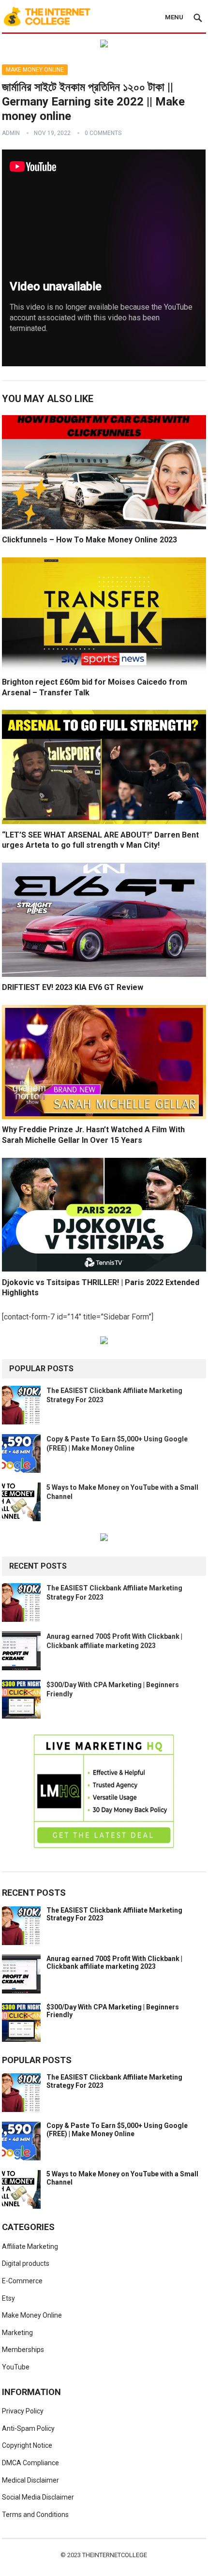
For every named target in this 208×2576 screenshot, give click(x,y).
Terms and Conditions (35, 2515)
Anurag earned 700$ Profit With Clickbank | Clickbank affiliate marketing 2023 (114, 1963)
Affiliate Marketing (30, 2247)
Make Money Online (35, 70)
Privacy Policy (23, 2411)
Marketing (17, 2333)
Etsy (8, 2298)
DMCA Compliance (30, 2463)
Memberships (23, 2350)
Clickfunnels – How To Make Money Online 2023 (89, 540)
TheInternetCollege (115, 2555)
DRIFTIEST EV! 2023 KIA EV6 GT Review (73, 987)
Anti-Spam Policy (28, 2428)
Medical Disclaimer (30, 2480)
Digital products (26, 2263)
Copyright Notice (27, 2445)
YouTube (16, 2367)
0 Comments (103, 133)
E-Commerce (22, 2281)
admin (11, 133)
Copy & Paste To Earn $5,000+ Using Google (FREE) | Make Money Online (117, 2130)
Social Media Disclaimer (38, 2497)
